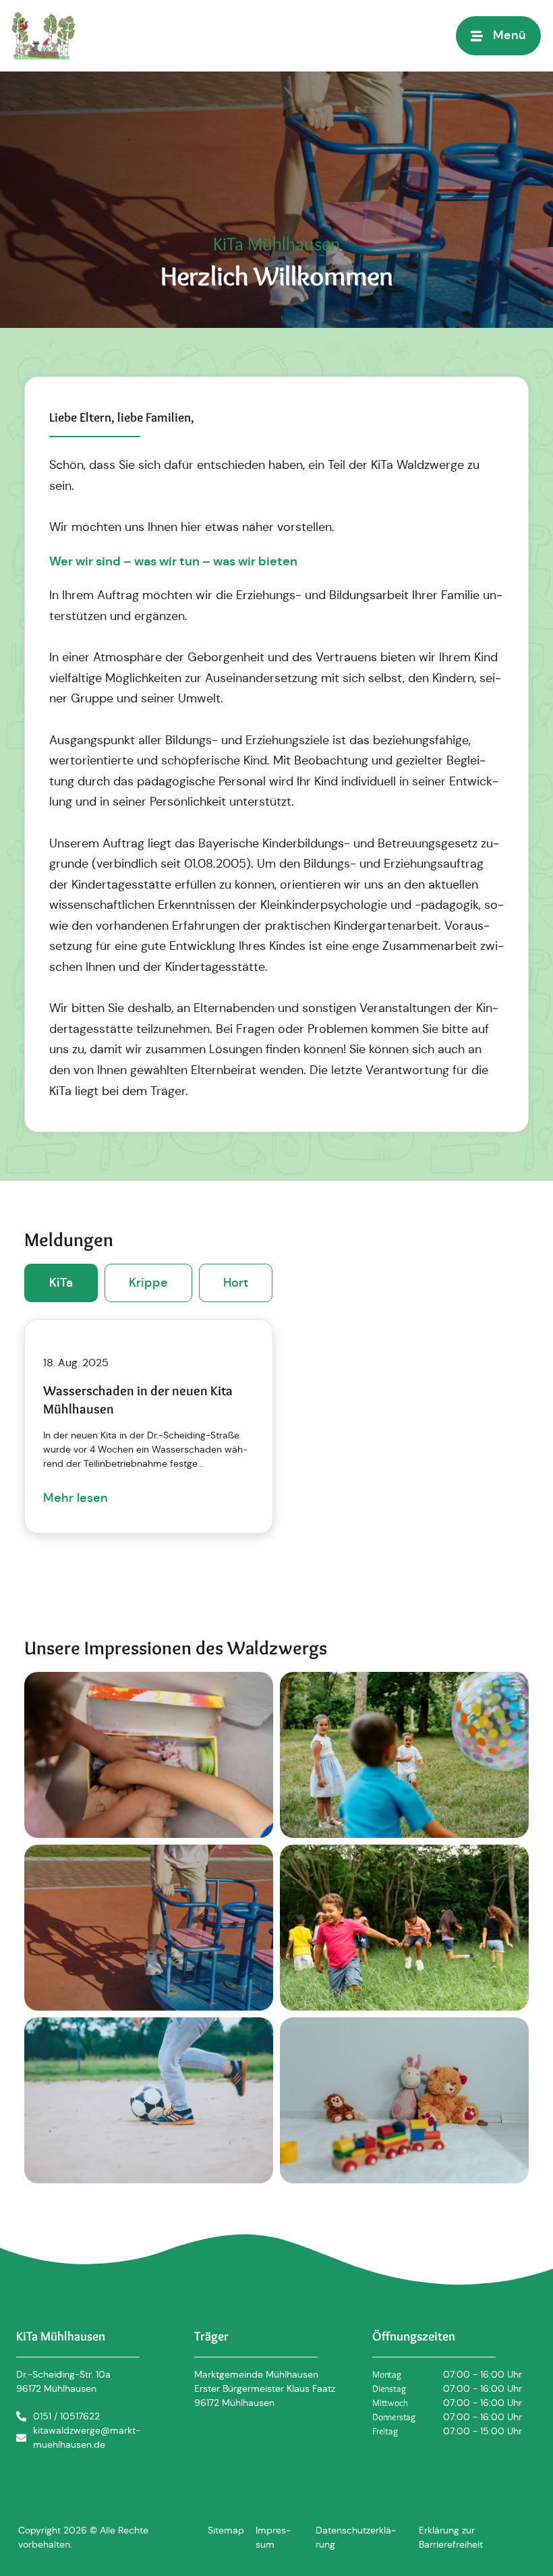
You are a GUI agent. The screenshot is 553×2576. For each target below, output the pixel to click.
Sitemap (226, 2530)
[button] (498, 35)
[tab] (61, 1283)
